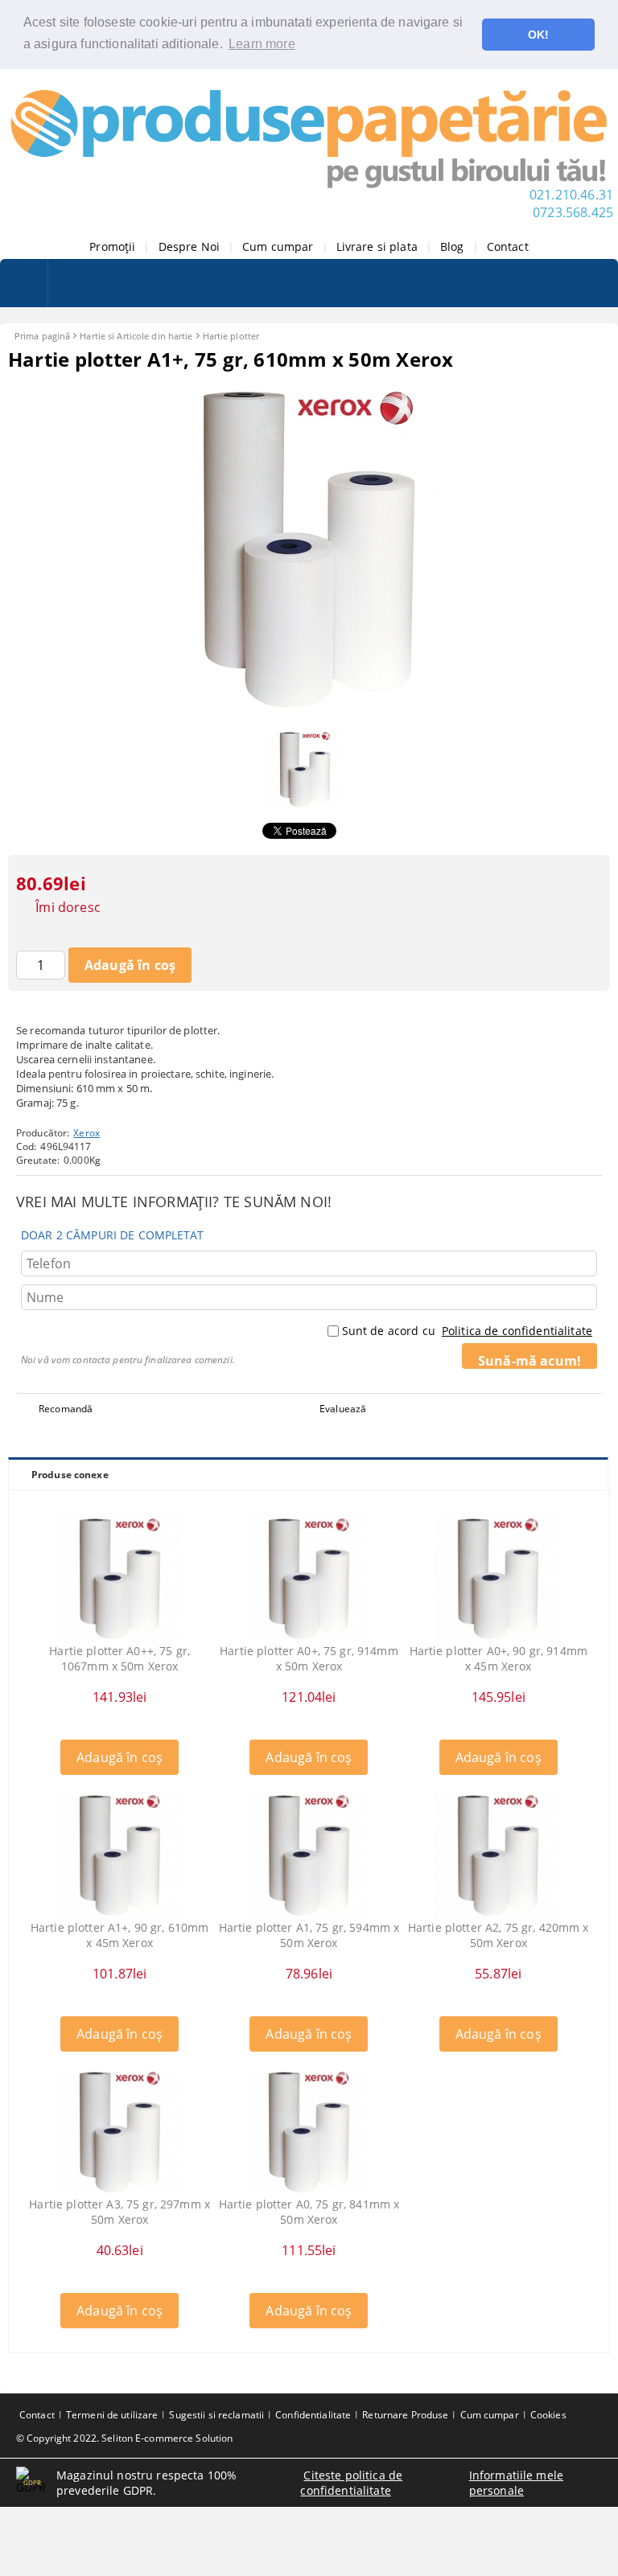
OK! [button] (538, 35)
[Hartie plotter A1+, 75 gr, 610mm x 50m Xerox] (309, 714)
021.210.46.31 (571, 195)
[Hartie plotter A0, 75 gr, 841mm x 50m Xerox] (309, 2132)
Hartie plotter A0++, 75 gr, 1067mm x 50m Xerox (119, 1658)
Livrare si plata (377, 247)
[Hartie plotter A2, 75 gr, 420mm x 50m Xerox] (498, 1855)
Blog (452, 247)
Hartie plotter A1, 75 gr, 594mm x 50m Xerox (309, 1935)
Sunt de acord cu (467, 1331)
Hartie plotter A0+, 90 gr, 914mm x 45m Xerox (499, 1658)
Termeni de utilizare (112, 2415)
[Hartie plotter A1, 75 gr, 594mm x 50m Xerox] (309, 1855)
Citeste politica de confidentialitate (351, 2483)
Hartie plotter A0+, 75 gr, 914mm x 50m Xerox (309, 1658)
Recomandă (66, 1409)
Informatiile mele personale (516, 2483)
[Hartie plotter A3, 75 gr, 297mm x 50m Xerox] (120, 2132)
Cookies (548, 2415)
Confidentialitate (313, 2415)
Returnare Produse (405, 2415)
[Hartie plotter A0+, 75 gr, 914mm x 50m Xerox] (309, 1579)
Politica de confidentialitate (517, 1331)
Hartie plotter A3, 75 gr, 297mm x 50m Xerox (119, 2212)
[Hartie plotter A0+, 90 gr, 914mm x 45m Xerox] (498, 1579)
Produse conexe (70, 1475)
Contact (508, 247)
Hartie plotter (231, 336)
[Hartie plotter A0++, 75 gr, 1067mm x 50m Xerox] (120, 1579)
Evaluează (343, 1409)
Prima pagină (42, 336)
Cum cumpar (278, 247)
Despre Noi (189, 247)
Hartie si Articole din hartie (136, 336)
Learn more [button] (262, 44)
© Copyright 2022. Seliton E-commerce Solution (124, 2438)
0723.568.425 (573, 212)
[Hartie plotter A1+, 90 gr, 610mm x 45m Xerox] (120, 1855)
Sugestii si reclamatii (216, 2415)
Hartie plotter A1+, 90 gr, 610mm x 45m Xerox (119, 1935)
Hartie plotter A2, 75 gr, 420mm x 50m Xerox (499, 1935)
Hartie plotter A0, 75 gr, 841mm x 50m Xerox (309, 2212)
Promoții (112, 247)
